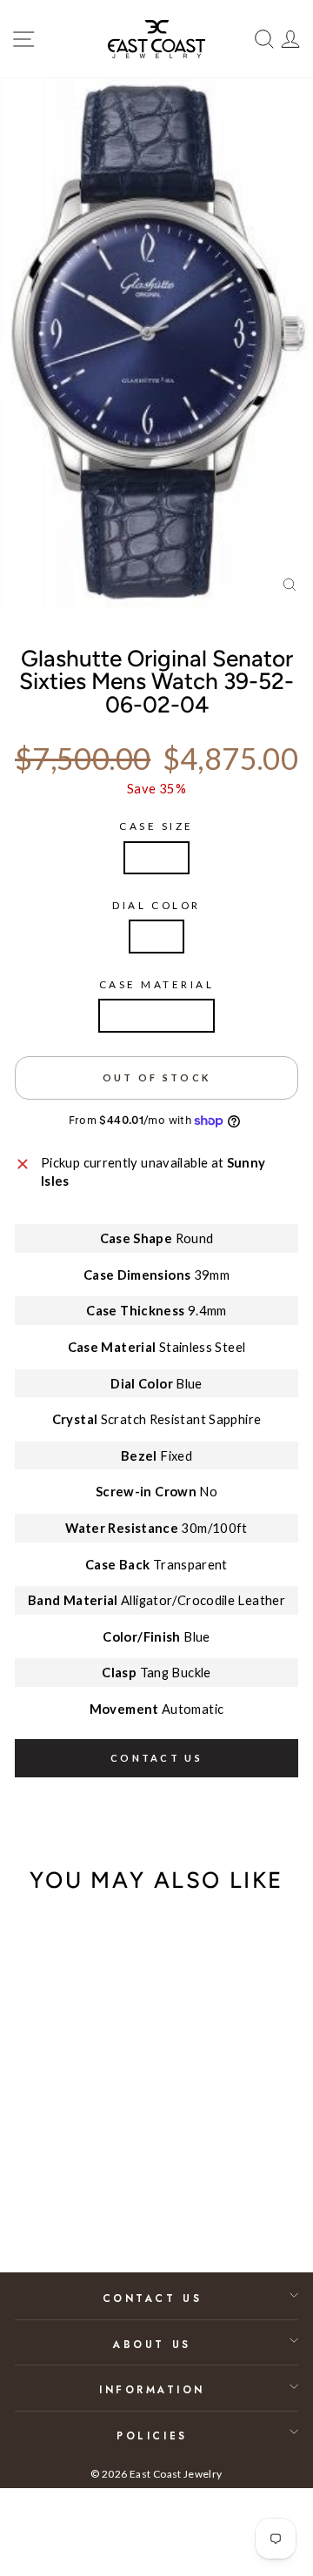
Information (152, 2389)
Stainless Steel (156, 1015)
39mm (156, 858)
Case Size (156, 826)
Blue (156, 936)
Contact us (156, 1758)
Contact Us (152, 2298)
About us (152, 2344)
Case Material (157, 984)
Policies (152, 2435)
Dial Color (156, 905)
